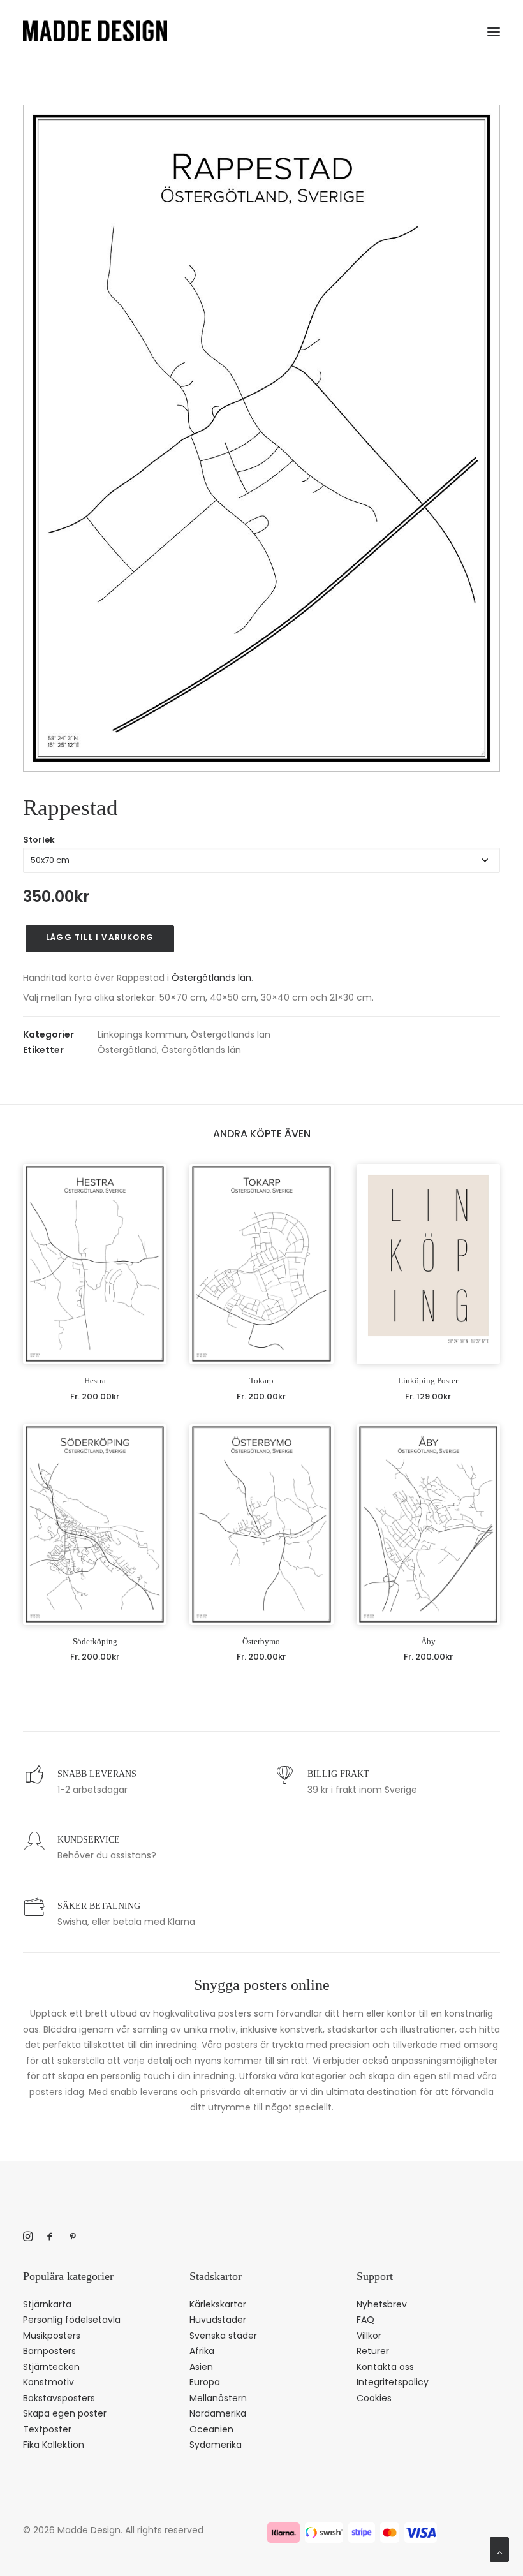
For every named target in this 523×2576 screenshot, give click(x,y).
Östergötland (127, 1050)
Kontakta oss (385, 2367)
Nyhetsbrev (382, 2304)
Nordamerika (218, 2413)
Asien (201, 2367)
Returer (373, 2351)
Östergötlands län (211, 978)
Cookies (374, 2398)
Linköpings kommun (142, 1034)
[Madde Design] (95, 31)
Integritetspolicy (393, 2382)
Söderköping (95, 1641)
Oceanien (211, 2429)
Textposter (47, 2429)
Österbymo (261, 1641)
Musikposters (52, 2336)
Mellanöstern (218, 2398)
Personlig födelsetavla (72, 2320)
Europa (205, 2382)
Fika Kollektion (54, 2445)
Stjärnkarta (47, 2304)
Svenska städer (223, 2336)
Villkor (369, 2336)
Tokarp (261, 1380)
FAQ (365, 2320)
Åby (428, 1641)
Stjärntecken (51, 2367)
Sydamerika (216, 2445)
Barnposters (49, 2351)
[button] (494, 29)
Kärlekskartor (218, 2304)
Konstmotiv (48, 2382)
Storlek (39, 840)
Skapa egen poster (65, 2413)
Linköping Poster (428, 1380)
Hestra (95, 1380)
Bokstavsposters (59, 2398)
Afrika (202, 2351)
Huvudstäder (218, 2320)
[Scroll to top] (499, 2549)
